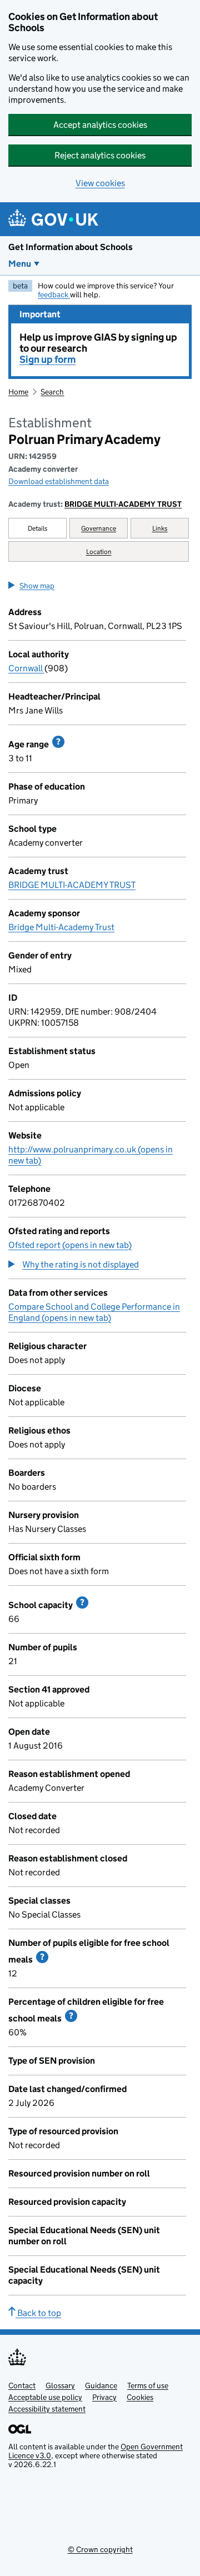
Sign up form (47, 360)
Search (52, 392)
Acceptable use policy (45, 2397)
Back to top (38, 2313)
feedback (54, 294)
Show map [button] (37, 586)
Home (18, 392)
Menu (20, 264)
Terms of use (148, 2385)
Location (99, 551)
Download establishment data (59, 481)
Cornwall (26, 668)
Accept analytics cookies (100, 125)
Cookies (140, 2397)
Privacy (104, 2397)
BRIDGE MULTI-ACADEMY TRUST (123, 504)
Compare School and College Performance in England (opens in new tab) (94, 1312)
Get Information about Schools (71, 247)
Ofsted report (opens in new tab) (70, 1245)
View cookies (100, 183)
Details (38, 528)
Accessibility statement (47, 2409)
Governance (99, 528)
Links (160, 528)
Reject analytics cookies (100, 155)
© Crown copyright (100, 2549)
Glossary (60, 2385)
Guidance (101, 2385)
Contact (22, 2385)
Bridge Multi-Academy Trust (61, 927)
